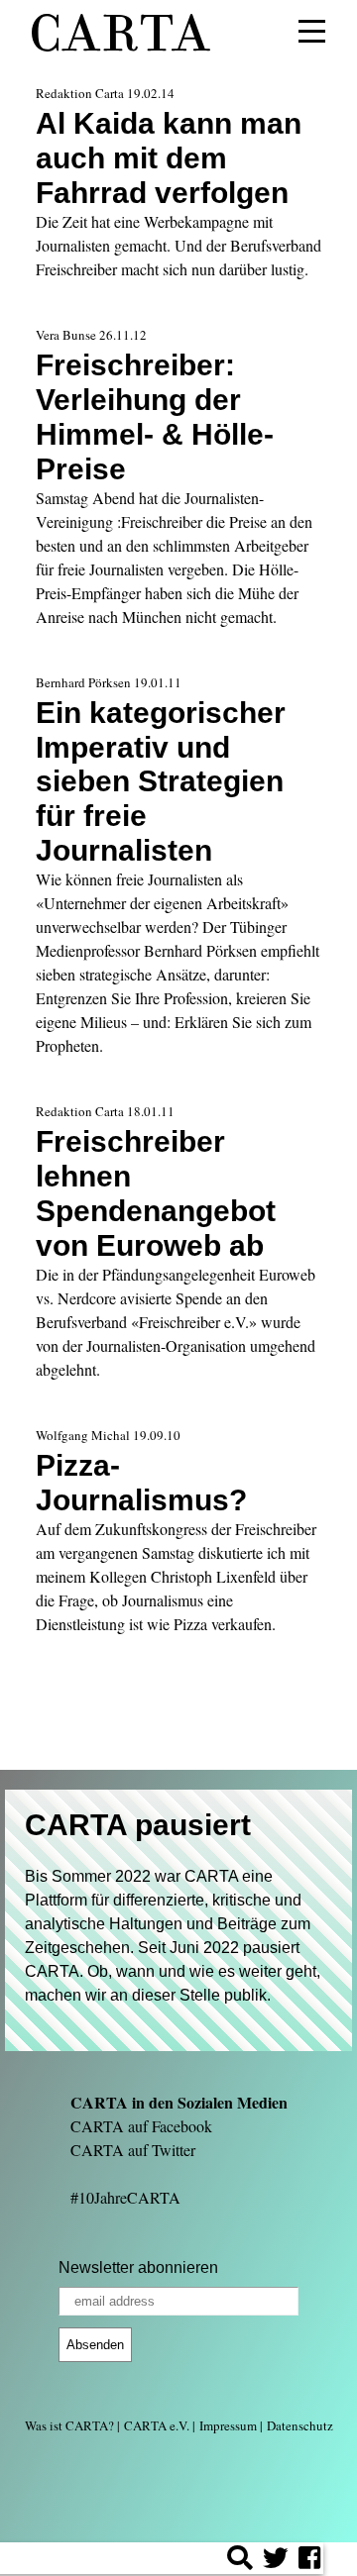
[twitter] (276, 2561)
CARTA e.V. (157, 2425)
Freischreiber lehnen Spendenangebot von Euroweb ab (156, 1193)
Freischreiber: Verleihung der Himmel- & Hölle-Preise (155, 416)
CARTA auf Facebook (141, 2126)
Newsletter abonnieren (138, 2267)
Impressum (228, 2425)
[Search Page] (240, 2561)
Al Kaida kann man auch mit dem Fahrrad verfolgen (169, 157)
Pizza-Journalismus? (141, 1482)
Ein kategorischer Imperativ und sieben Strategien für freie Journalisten (161, 781)
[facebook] (309, 2561)
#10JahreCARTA (125, 2197)
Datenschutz (300, 2425)
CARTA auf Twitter (133, 2150)
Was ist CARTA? (69, 2425)
